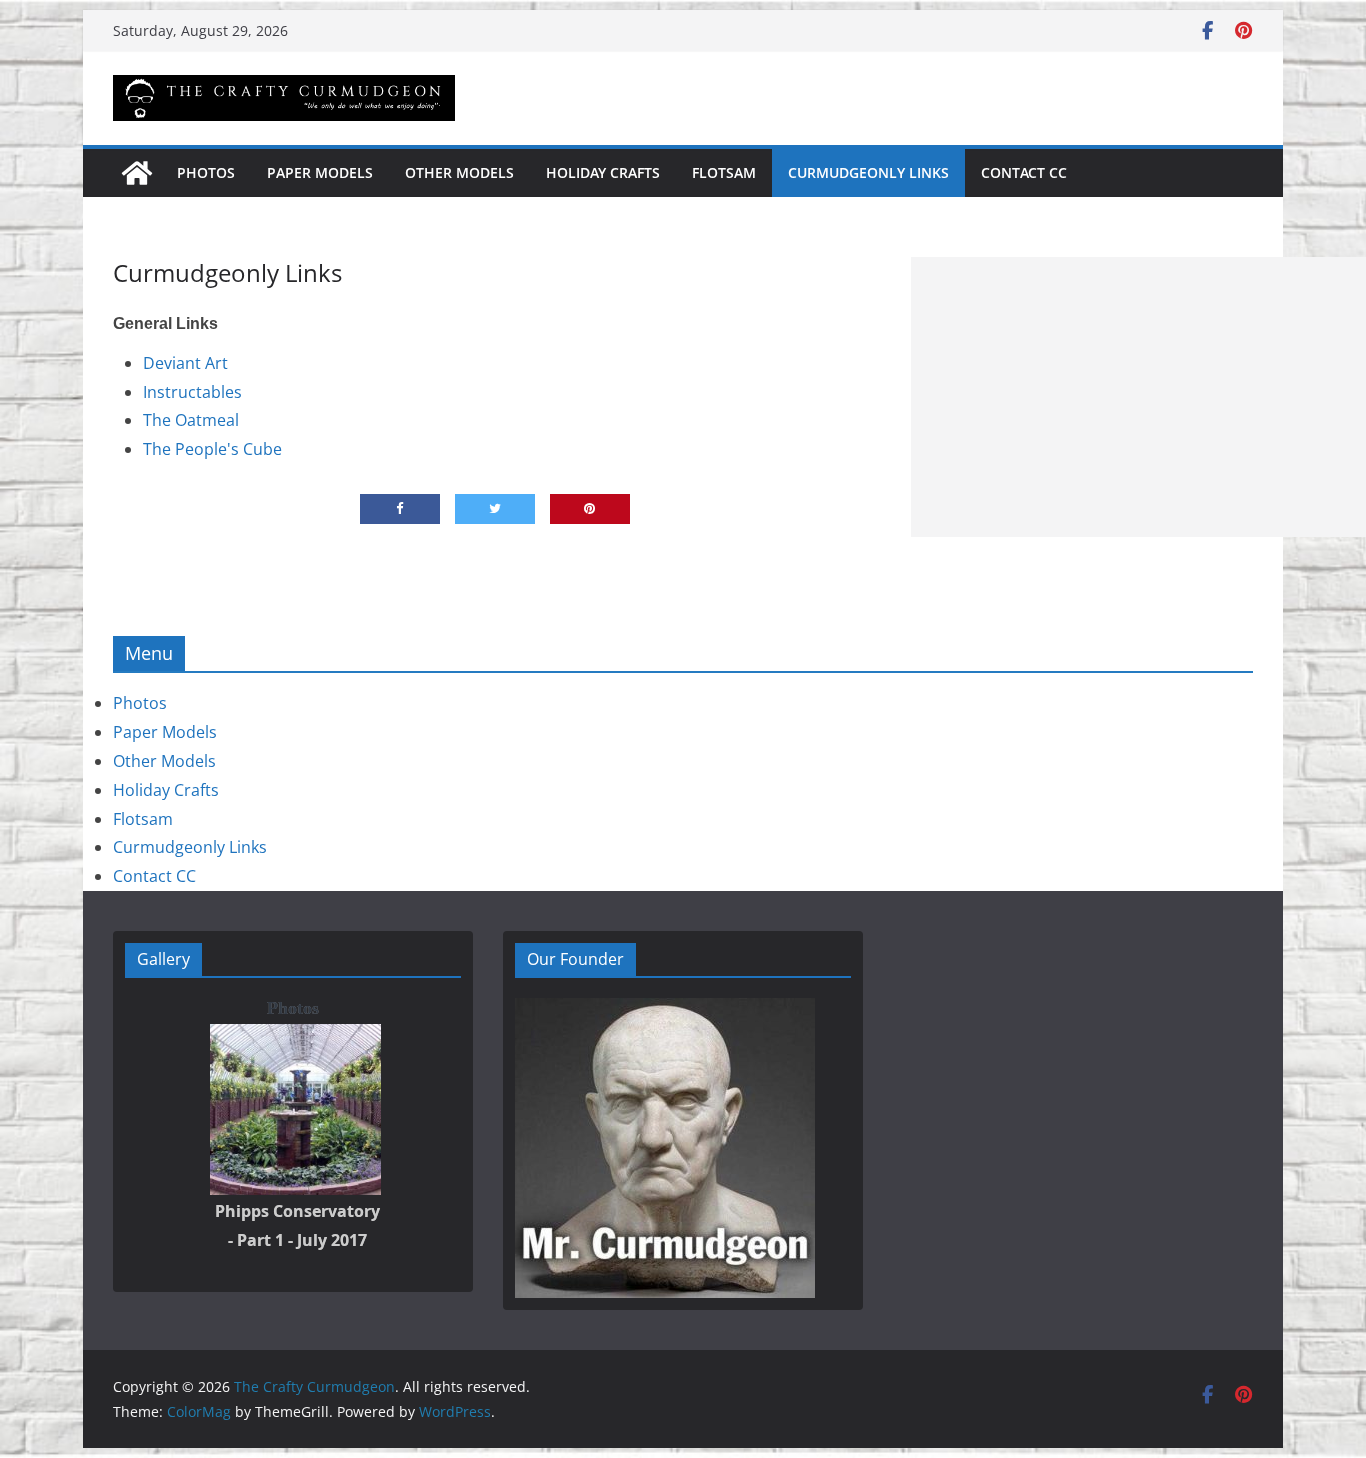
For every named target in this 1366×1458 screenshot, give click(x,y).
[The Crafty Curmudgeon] (137, 173)
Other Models (459, 172)
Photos (206, 172)
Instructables (192, 392)
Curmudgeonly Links (868, 172)
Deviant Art (185, 363)
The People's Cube (212, 449)
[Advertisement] (1138, 397)
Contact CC (1024, 172)
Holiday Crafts (603, 172)
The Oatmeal (191, 420)
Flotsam (724, 172)
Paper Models (320, 172)
